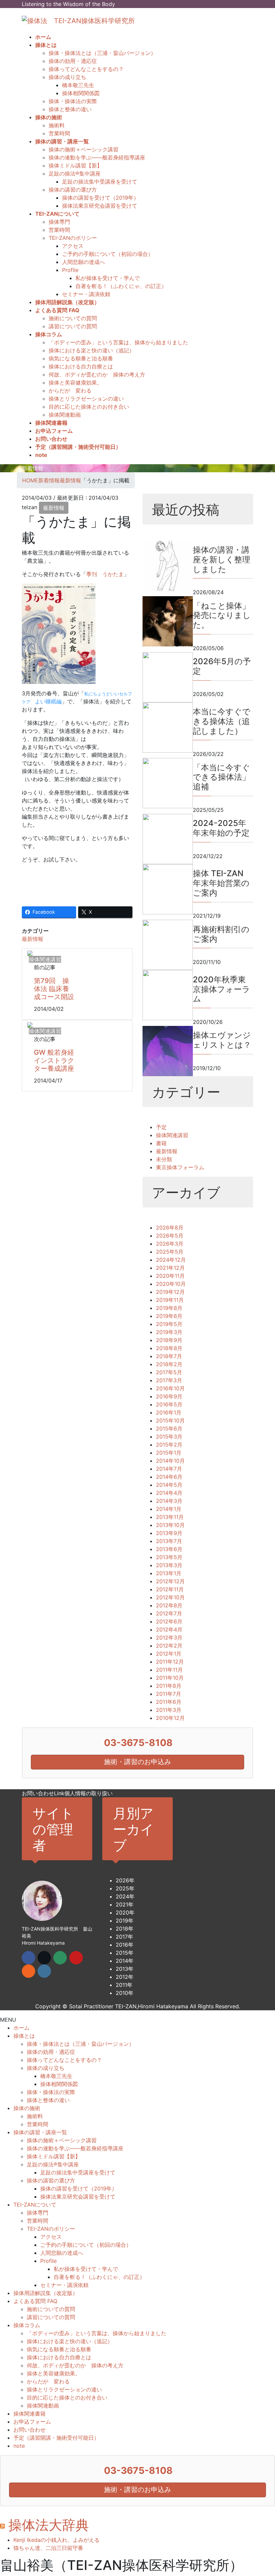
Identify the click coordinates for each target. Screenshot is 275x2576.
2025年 (125, 1888)
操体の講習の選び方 (73, 190)
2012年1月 (169, 1654)
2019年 (125, 1921)
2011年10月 (170, 1678)
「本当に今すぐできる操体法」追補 (222, 777)
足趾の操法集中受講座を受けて (100, 182)
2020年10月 (171, 1284)
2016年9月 (169, 1396)
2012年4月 (169, 1629)
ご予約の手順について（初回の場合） (108, 254)
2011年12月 (170, 1662)
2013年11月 (170, 1517)
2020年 (125, 1912)
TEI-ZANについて (35, 2205)
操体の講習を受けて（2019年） (100, 198)
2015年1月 (169, 1453)
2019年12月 (170, 1292)
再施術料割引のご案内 (221, 934)
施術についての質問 (73, 318)
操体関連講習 (172, 1135)
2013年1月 (169, 1573)
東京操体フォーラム (180, 1167)
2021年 (125, 1904)
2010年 (125, 1993)
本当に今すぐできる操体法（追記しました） (222, 721)
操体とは (24, 2036)
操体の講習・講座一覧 (40, 2132)
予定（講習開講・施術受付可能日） (56, 2438)
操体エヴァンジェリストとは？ (222, 1040)
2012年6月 (169, 1621)
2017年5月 (169, 1372)
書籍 (161, 1143)
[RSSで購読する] (29, 1971)
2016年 (125, 1945)
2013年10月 (170, 1525)
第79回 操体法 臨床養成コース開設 (54, 989)
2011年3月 (169, 1710)
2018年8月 (169, 1348)
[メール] (60, 1958)
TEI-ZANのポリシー (73, 238)
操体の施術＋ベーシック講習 (84, 149)
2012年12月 (170, 1581)
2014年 (125, 1961)
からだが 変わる (70, 391)
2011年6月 (169, 1702)
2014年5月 (169, 1485)
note (19, 2446)
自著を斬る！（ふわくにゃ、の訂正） (121, 286)
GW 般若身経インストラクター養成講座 (54, 1060)
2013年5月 (169, 1557)
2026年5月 (170, 1236)
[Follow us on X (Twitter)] (44, 1958)
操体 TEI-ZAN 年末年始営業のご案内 (221, 883)
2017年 (124, 1937)
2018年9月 (169, 1340)
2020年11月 (170, 1276)
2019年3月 (169, 1332)
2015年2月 (169, 1445)
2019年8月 (169, 1308)
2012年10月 (170, 1597)
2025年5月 (170, 1252)
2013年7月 (169, 1541)
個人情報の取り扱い (89, 1793)
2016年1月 (169, 1412)
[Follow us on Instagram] (44, 1971)
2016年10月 (170, 1388)
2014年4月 (169, 1493)
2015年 (125, 1953)
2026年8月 (170, 1228)
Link (59, 1793)
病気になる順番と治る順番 (81, 358)
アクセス (73, 246)
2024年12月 (171, 1260)
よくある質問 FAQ (35, 2301)
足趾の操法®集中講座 (75, 173)
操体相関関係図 (81, 93)
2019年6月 (169, 1316)
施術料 (57, 125)
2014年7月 (169, 1469)
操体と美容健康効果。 (75, 382)
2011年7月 (169, 1694)
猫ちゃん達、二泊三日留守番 (48, 2548)
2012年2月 (169, 1646)
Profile (70, 270)
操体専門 (59, 222)
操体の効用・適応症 (73, 61)
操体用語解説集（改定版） (46, 2293)
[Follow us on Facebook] (29, 1958)
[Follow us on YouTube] (76, 1958)
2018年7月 (169, 1356)
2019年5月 (169, 1324)
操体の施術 (27, 2108)
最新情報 (54, 508)
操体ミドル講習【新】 (75, 165)
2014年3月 (169, 1501)
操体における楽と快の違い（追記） (92, 350)
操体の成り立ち (67, 77)
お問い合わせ (38, 1793)
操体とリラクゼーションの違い (86, 399)
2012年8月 (169, 1605)
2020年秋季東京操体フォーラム (222, 989)
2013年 (125, 1969)
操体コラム (27, 2325)
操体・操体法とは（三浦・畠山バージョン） (102, 53)
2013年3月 (169, 1565)
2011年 (124, 1985)
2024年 (125, 1896)
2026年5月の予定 (222, 666)
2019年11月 (170, 1300)
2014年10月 (170, 1461)
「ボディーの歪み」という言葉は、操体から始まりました (118, 342)
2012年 (125, 1977)
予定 (161, 1127)
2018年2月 (169, 1364)
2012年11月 (170, 1589)
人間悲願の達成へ (84, 262)
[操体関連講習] (30, 953)
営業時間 (59, 133)
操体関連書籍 (30, 2414)
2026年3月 (170, 1244)
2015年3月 (169, 1437)
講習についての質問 (73, 326)
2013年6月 (169, 1549)
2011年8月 (169, 1686)
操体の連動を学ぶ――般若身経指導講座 (97, 157)
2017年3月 (169, 1380)
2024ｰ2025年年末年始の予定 (221, 828)
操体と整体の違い (70, 109)
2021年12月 (170, 1268)
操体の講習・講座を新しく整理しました (222, 560)
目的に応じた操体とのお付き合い (89, 407)
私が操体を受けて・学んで (108, 278)
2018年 (125, 1929)
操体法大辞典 (49, 2525)
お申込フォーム (32, 2422)
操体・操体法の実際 (73, 101)
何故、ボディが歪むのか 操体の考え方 (97, 374)
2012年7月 (169, 1613)
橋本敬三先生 (78, 85)
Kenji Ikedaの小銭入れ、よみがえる (57, 2540)
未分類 (164, 1159)
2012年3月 (169, 1638)
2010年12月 (170, 1718)
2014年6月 (169, 1477)
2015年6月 (169, 1429)
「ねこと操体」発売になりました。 (222, 615)
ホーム (21, 2028)
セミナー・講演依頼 (86, 294)
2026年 (125, 1880)
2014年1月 (169, 1509)
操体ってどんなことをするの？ (86, 69)
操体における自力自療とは (81, 366)
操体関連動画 (65, 415)
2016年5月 (169, 1404)
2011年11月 (169, 1670)
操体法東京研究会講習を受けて (100, 206)
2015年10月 (170, 1420)
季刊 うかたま (105, 574)
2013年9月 (169, 1533)
